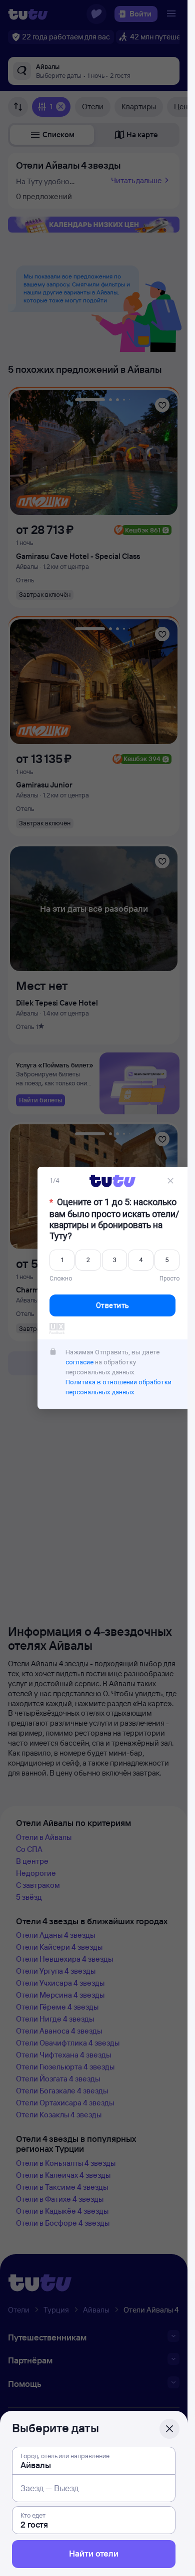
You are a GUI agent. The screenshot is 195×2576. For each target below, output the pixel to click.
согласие (79, 1362)
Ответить (113, 1305)
